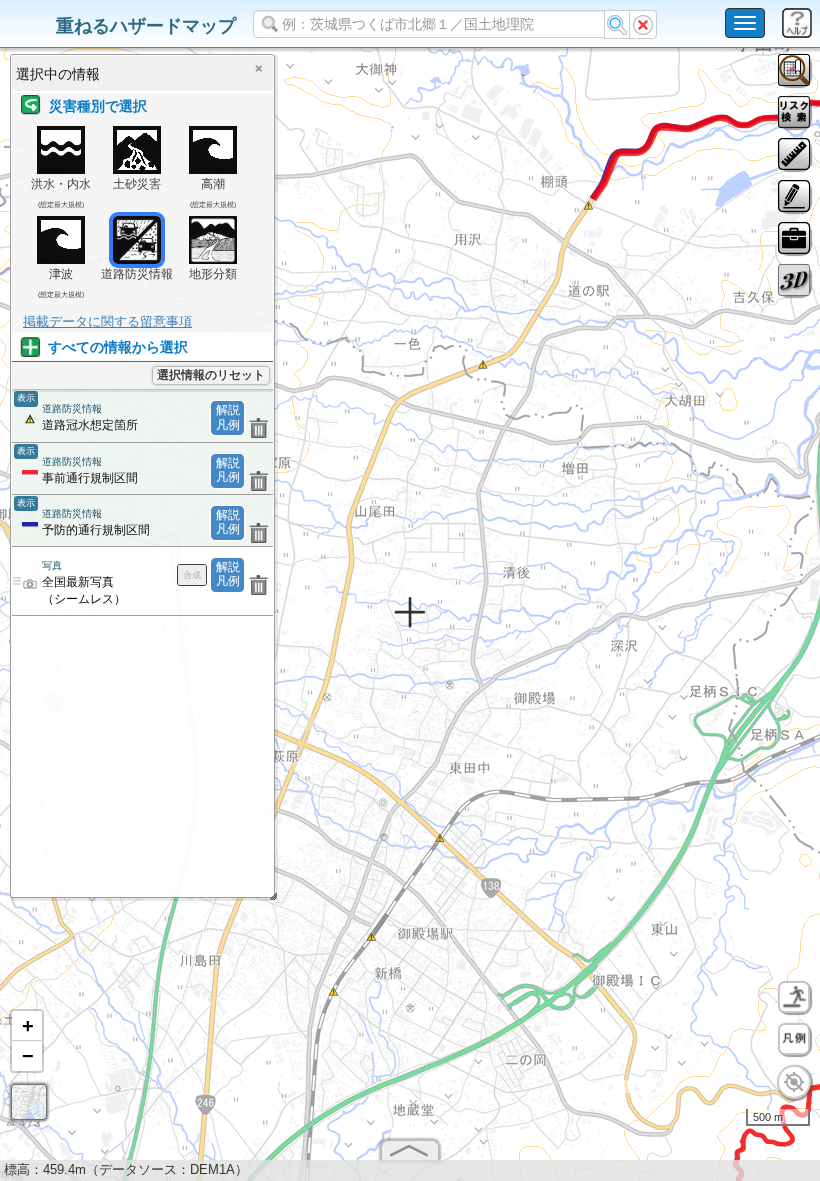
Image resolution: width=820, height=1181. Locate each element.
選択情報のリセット (211, 375)
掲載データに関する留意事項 (107, 321)
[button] (27, 1026)
